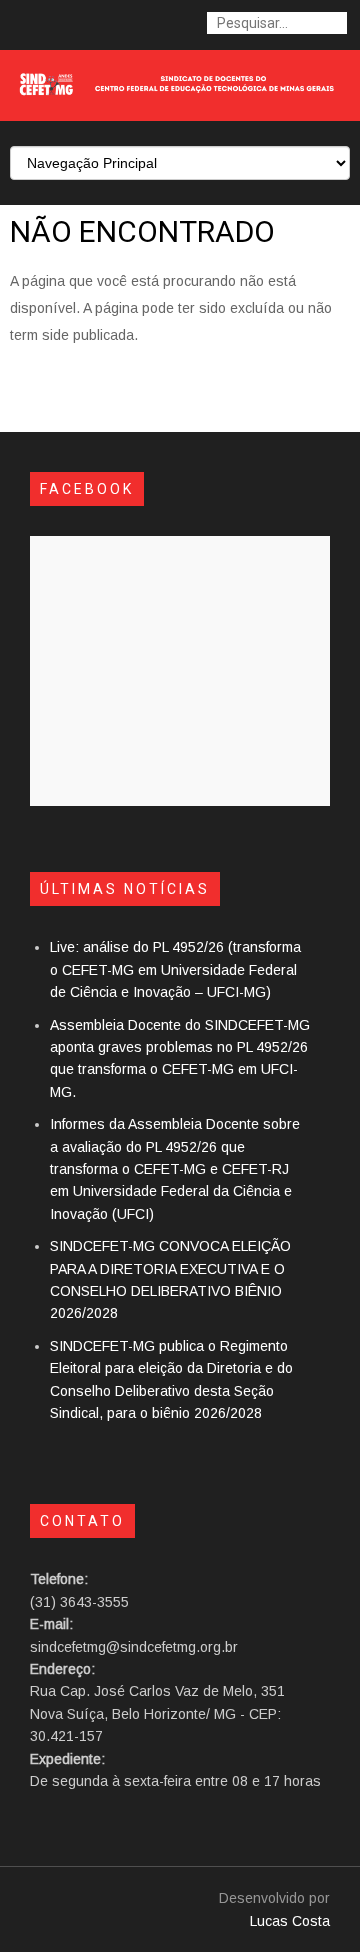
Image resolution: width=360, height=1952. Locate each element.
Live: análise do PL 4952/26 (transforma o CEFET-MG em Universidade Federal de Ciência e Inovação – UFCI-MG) (175, 969)
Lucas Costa (290, 1921)
